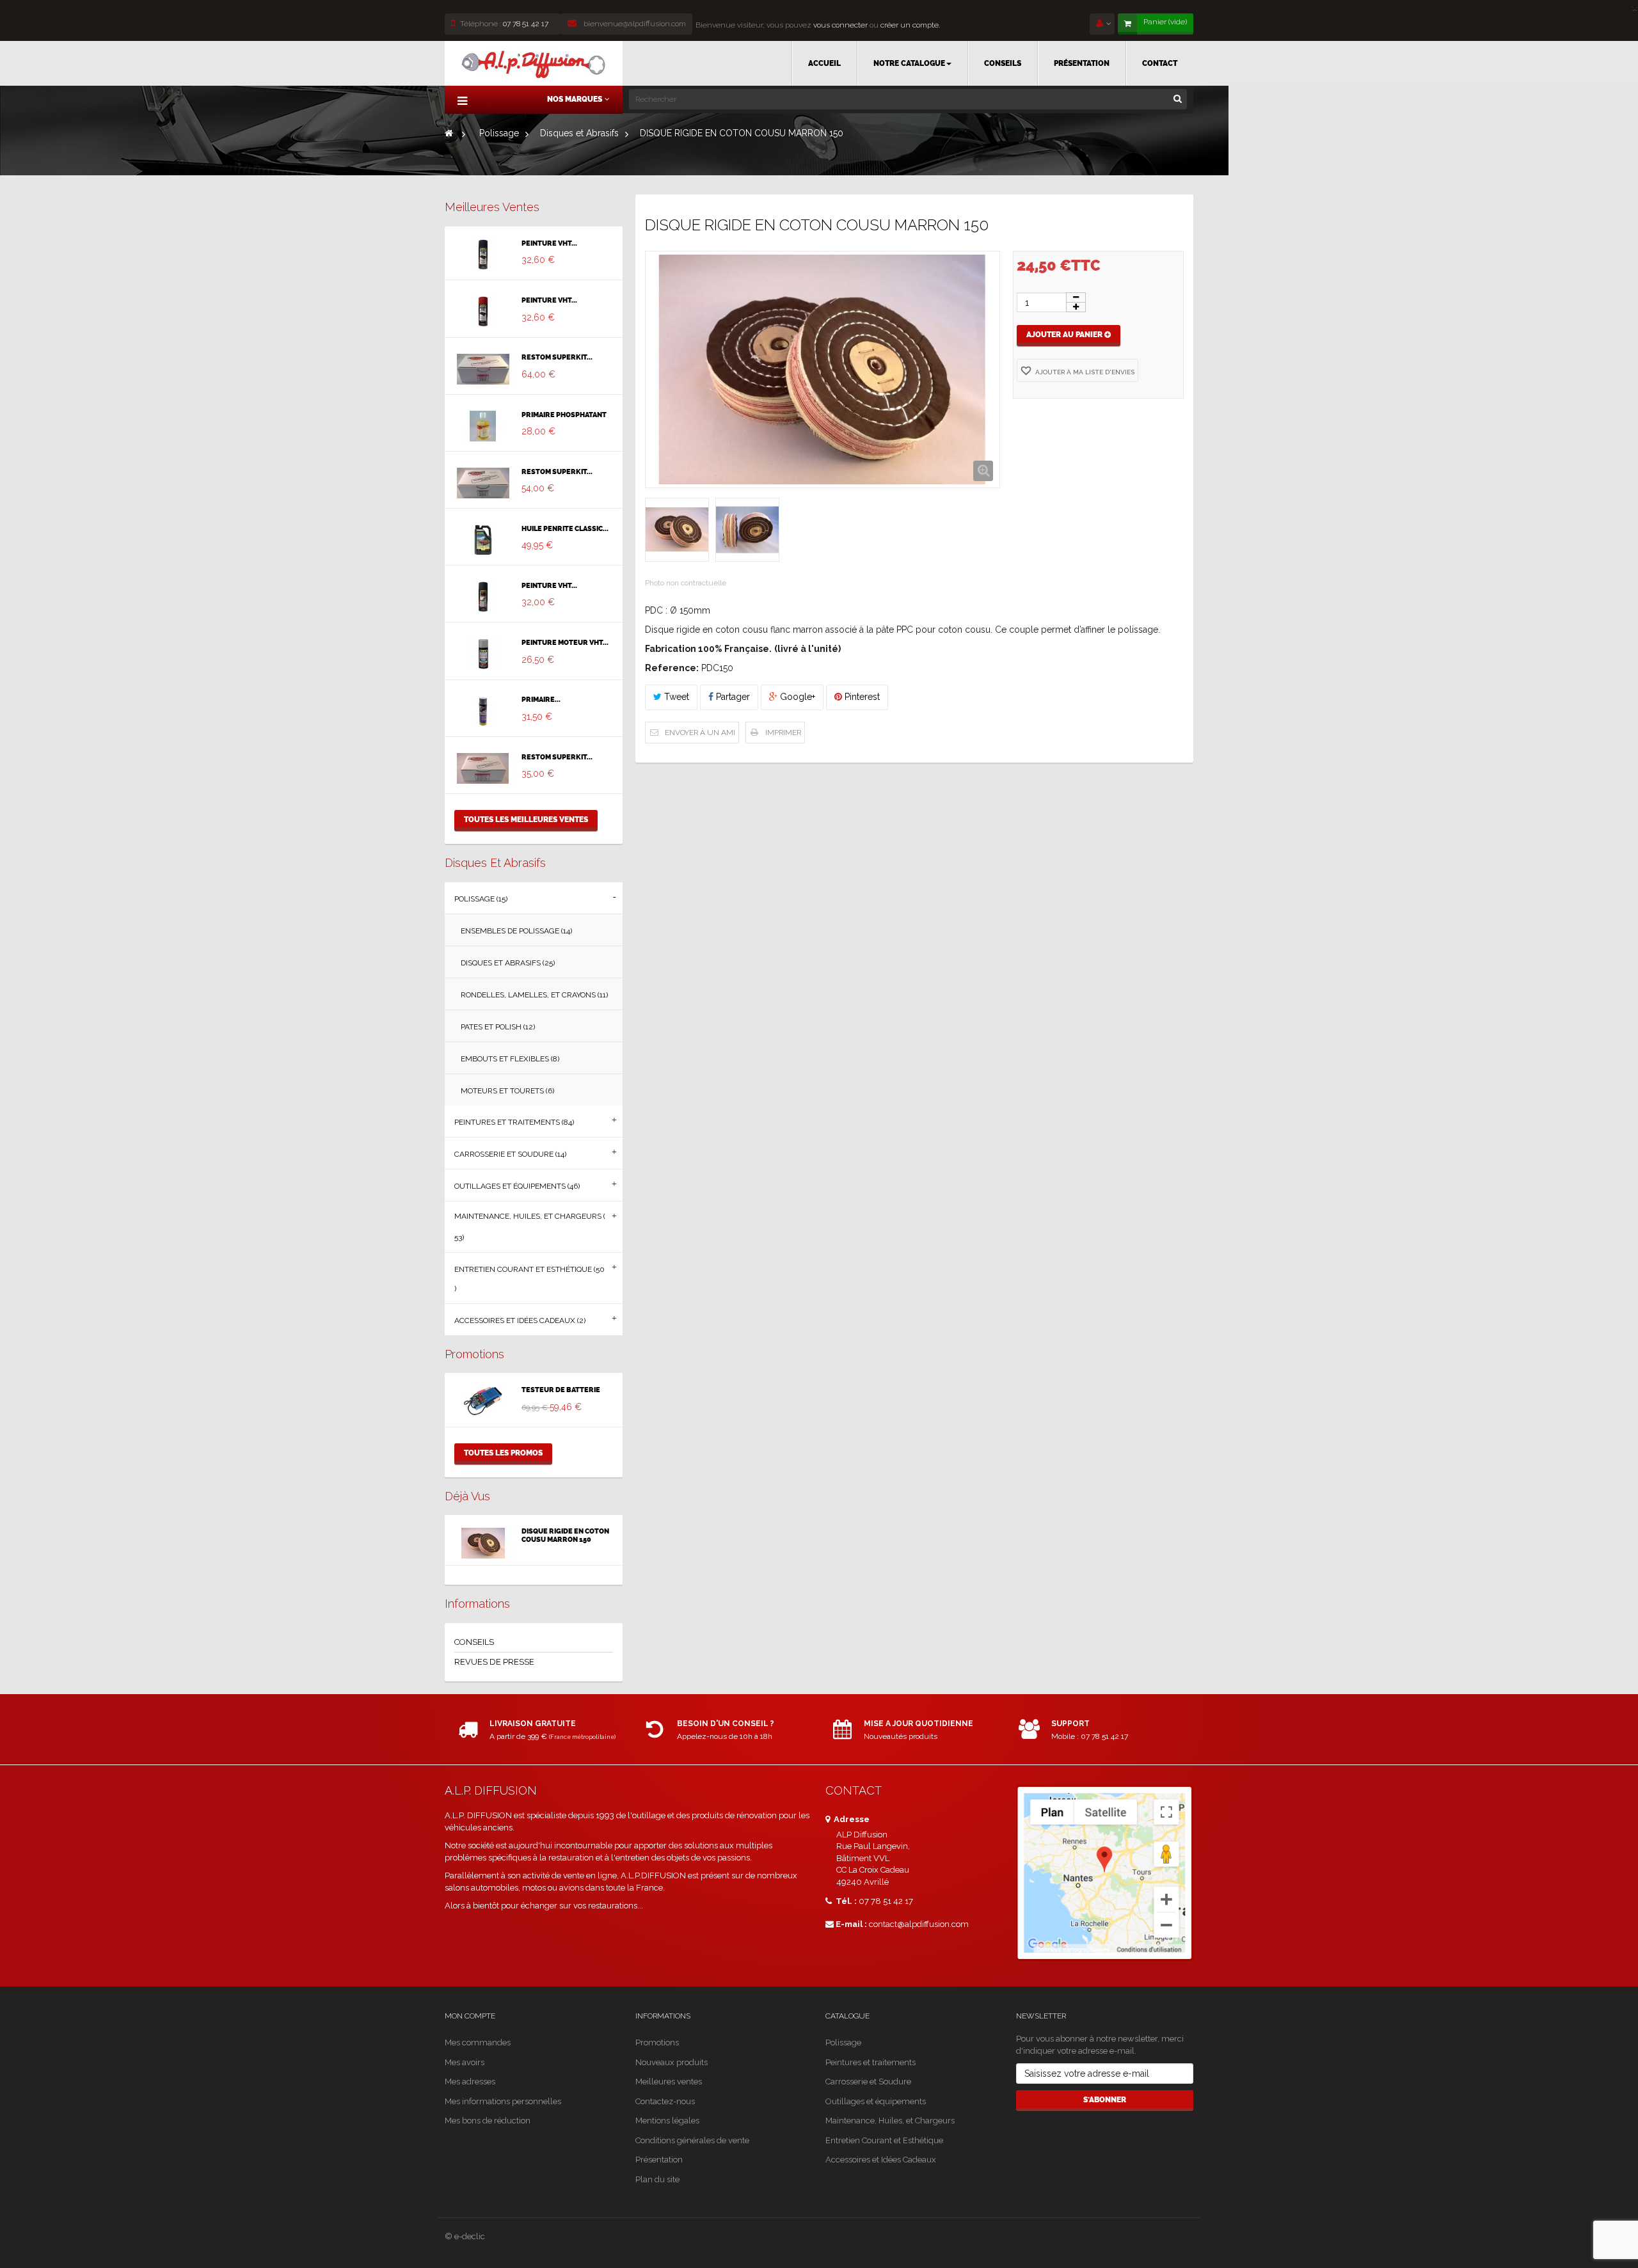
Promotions (474, 1354)
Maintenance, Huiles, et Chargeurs (890, 2121)
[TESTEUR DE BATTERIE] (483, 1401)
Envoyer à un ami (700, 733)
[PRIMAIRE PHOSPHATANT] (483, 426)
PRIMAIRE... (541, 700)
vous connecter (839, 25)
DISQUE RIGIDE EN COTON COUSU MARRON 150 (565, 1535)
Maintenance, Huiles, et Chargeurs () (530, 1227)
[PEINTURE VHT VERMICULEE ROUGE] (483, 312)
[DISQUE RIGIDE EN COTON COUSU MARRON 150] (483, 1543)
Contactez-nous (665, 2101)
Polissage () (481, 899)
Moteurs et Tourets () (507, 1091)
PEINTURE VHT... (549, 244)
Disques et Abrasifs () (508, 963)
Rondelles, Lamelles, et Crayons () (534, 995)
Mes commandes (478, 2042)
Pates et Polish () (498, 1027)
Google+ (796, 697)
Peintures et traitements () (514, 1122)
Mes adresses (470, 2082)
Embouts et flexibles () (510, 1059)
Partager (732, 697)
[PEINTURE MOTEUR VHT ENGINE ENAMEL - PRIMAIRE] (483, 654)
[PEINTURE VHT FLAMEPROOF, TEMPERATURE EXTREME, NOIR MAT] (483, 597)
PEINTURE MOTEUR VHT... (565, 643)
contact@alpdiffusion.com (919, 1924)
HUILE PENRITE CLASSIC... (565, 529)
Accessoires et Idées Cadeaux (881, 2160)
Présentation (659, 2160)
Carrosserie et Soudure (868, 2082)
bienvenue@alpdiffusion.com (634, 24)
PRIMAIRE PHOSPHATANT (564, 415)
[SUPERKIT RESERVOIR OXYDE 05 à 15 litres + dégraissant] (483, 483)
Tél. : (845, 1901)
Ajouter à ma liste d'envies (1084, 372)
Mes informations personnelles (503, 2101)
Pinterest (861, 697)
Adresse (851, 1819)
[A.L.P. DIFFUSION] (534, 63)
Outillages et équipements (876, 2101)
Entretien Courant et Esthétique (884, 2140)
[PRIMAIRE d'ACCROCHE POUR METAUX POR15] (483, 711)
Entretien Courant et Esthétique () (529, 1279)
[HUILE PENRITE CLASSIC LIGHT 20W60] (483, 540)
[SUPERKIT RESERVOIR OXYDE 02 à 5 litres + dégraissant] (483, 768)
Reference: (672, 668)
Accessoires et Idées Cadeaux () (520, 1320)
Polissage (843, 2042)
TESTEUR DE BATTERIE (561, 1390)
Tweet (675, 697)
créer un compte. (910, 25)
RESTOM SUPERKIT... (557, 358)
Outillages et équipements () (517, 1186)
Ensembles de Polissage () (516, 931)
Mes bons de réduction (488, 2121)
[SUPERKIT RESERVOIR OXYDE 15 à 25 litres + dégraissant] (483, 369)
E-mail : (851, 1924)
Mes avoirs (465, 2062)
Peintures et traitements (871, 2062)
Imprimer (783, 733)
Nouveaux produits (672, 2062)
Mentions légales (667, 2121)
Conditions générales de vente (692, 2140)
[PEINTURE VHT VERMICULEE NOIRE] (483, 255)
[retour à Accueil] (449, 133)
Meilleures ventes (492, 207)
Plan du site (657, 2179)
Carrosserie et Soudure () (510, 1154)
